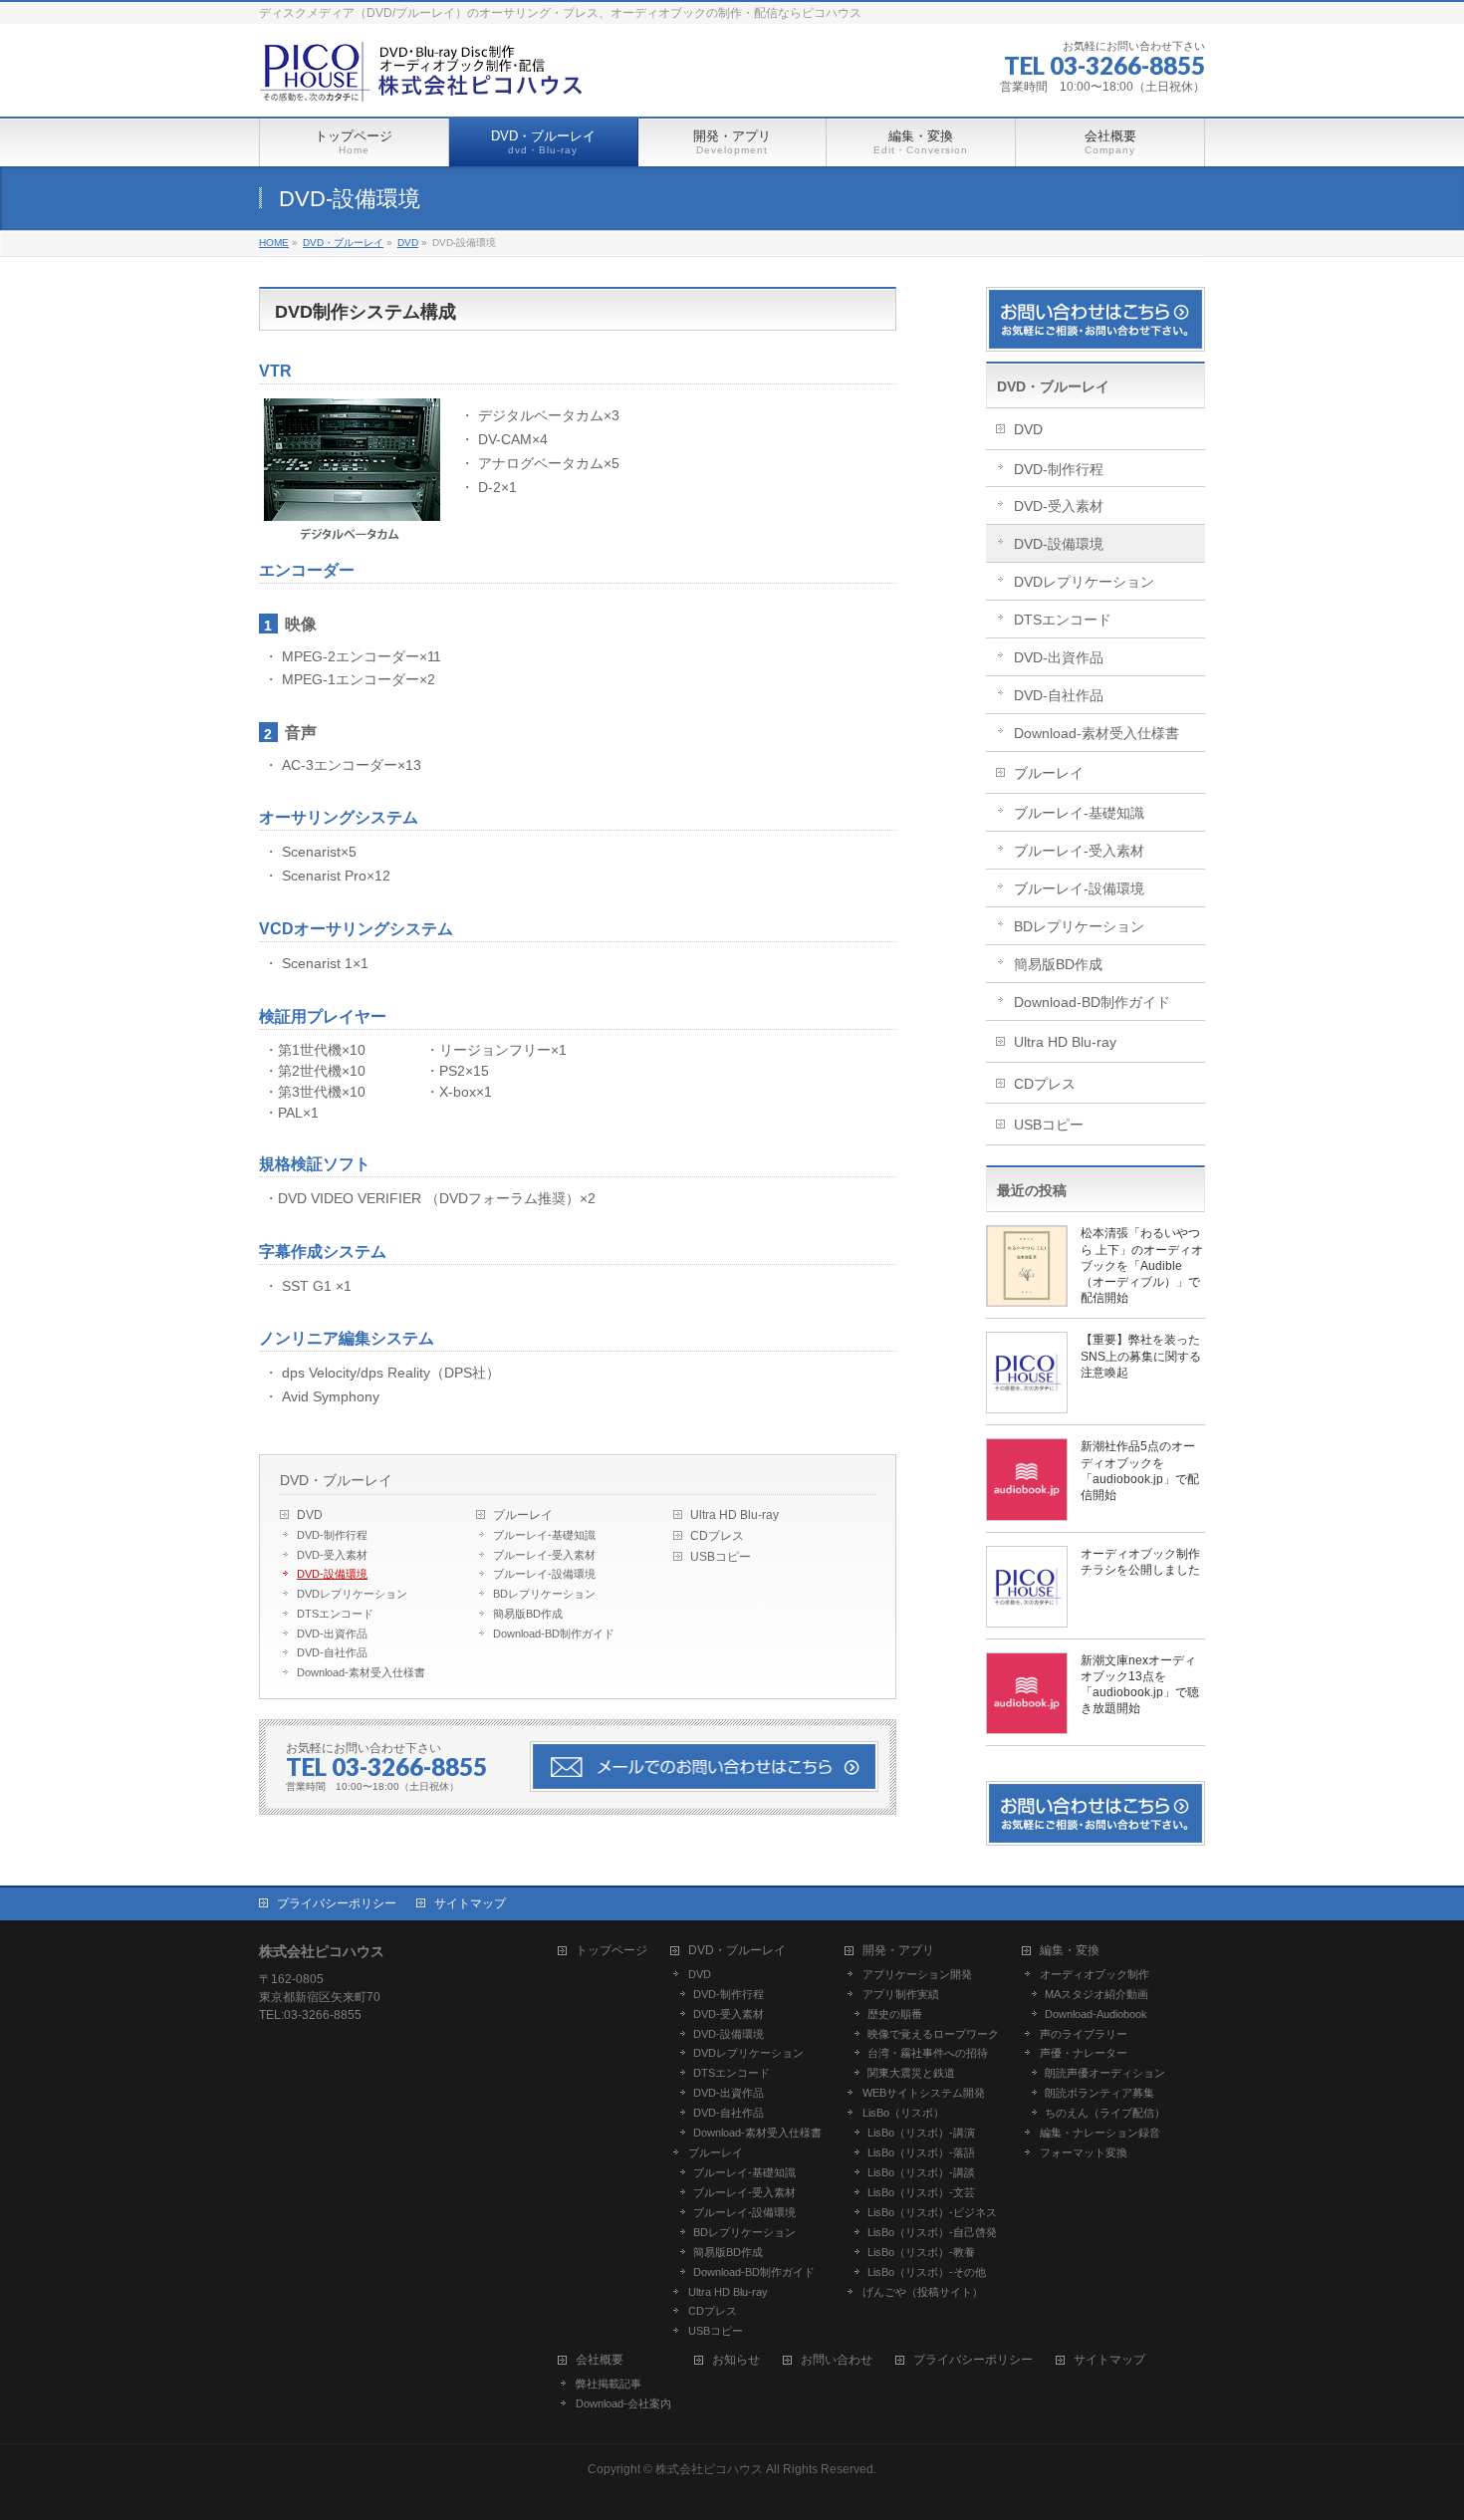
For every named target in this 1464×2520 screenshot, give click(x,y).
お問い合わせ (837, 2360)
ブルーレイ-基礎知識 (544, 1535)
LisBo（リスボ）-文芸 (921, 2192)
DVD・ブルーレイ (336, 1480)
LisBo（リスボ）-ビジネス (932, 2212)
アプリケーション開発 (917, 1974)
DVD (310, 1515)
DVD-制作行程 (332, 1535)
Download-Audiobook (1096, 2014)
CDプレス (717, 1536)
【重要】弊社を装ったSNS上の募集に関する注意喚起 (1141, 1356)
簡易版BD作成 (528, 1614)
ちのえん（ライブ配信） (1105, 2113)
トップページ (611, 1951)
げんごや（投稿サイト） (923, 2292)
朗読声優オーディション (1105, 2073)
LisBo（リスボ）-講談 (921, 2172)
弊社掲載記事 (609, 2384)
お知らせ (736, 2360)
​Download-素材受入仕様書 (361, 1672)
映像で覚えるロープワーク (933, 2034)
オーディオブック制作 (1095, 1974)
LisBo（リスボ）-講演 (921, 2133)
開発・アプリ (898, 1951)
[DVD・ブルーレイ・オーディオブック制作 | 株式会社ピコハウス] (423, 79)
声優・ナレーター (1084, 2053)
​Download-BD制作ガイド (554, 1634)
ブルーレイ (523, 1515)
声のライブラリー (1084, 2034)
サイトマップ (470, 1903)
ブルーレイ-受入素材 (544, 1555)
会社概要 (600, 2360)
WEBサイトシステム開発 (924, 2093)
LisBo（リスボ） (903, 2113)
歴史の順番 (895, 2014)
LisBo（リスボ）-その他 (927, 2272)
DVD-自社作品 (332, 1652)
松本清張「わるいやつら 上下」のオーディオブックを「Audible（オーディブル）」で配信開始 (1142, 1265)
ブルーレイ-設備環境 (544, 1574)
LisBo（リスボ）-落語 (921, 2152)
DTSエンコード (335, 1614)
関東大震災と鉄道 (911, 2073)
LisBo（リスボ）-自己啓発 (932, 2232)
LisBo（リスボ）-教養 (921, 2252)
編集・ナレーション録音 (1100, 2133)
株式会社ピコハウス (709, 2469)
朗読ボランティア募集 (1099, 2093)
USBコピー (721, 1557)
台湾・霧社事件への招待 (928, 2053)
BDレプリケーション (544, 1594)
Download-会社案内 (623, 2403)
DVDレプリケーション (352, 1594)
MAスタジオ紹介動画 (1097, 1994)
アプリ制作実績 (901, 1994)
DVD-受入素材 (332, 1555)
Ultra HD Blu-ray (734, 1515)
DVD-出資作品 (332, 1634)
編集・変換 (1070, 1951)
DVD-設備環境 (332, 1574)
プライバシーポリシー (337, 1903)
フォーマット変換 (1084, 2152)
